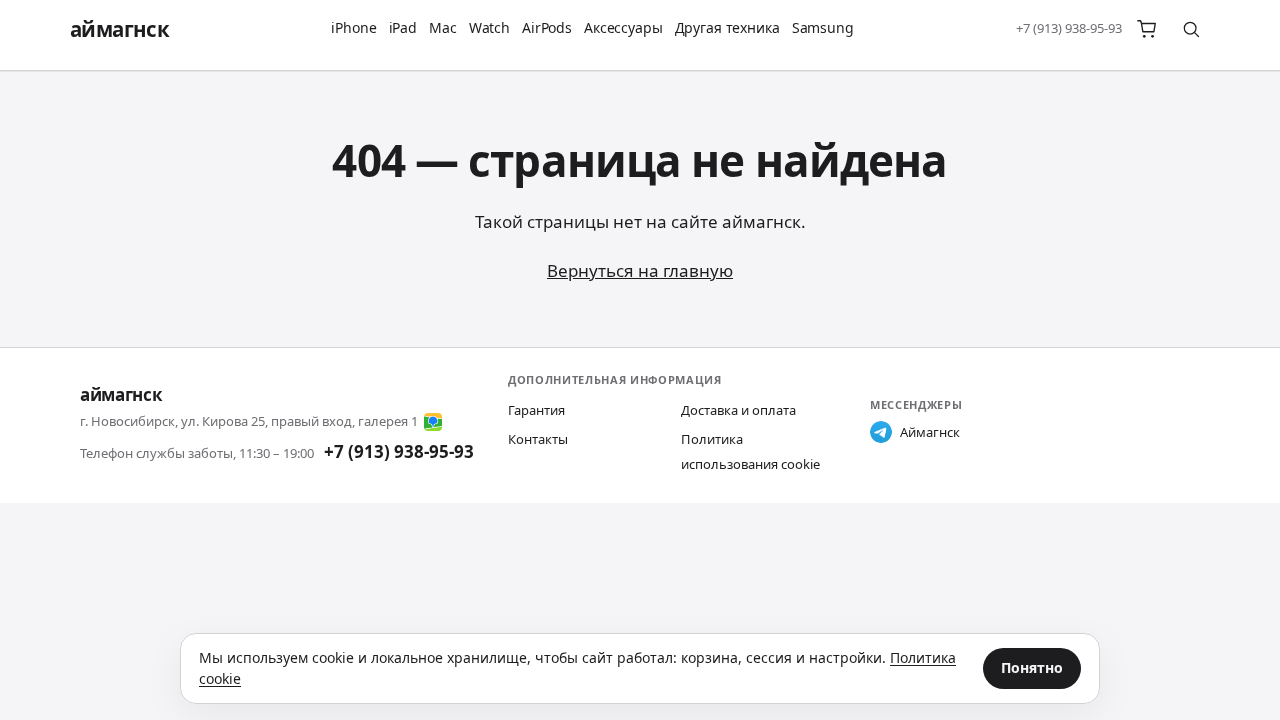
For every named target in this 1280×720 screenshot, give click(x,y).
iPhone (353, 27)
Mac (443, 27)
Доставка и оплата (738, 410)
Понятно (1032, 667)
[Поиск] (1191, 29)
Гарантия (536, 410)
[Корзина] (1147, 29)
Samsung (823, 27)
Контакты (538, 439)
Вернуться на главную (640, 270)
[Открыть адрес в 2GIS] (433, 422)
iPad (403, 27)
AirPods (547, 27)
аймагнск (119, 29)
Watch (489, 27)
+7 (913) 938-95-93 (1069, 28)
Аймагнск (930, 432)
